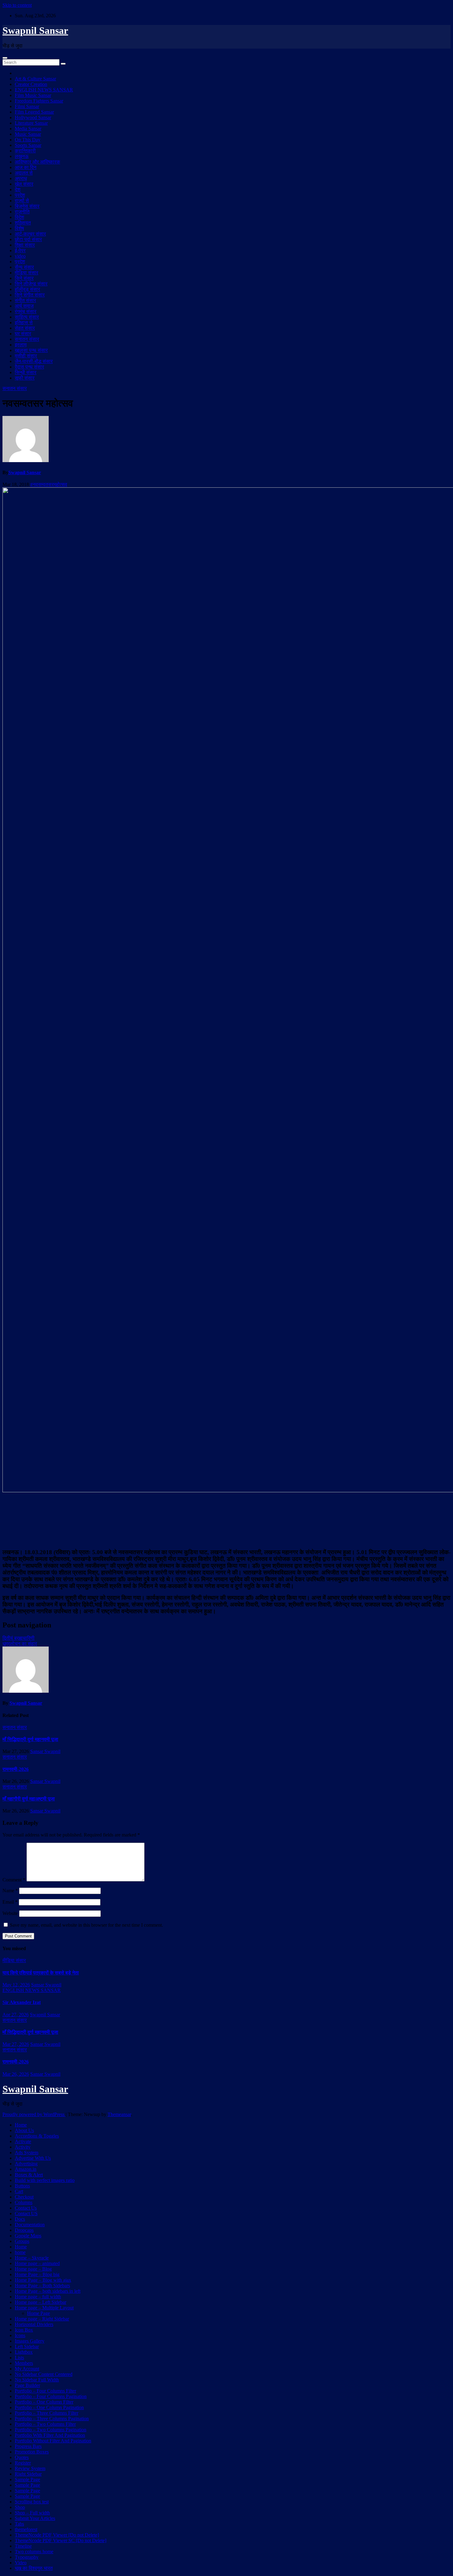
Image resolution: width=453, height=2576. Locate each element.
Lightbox (24, 2352)
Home (21, 2125)
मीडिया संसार (27, 273)
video (20, 256)
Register (23, 2463)
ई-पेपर (20, 250)
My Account (27, 2369)
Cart (19, 2191)
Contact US (26, 2213)
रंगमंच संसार (26, 311)
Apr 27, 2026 (16, 2015)
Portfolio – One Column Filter (44, 2402)
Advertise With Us (33, 2158)
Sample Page (27, 2479)
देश (18, 189)
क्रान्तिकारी (25, 151)
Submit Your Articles (35, 2518)
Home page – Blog (33, 2269)
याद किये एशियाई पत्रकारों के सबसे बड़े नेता (41, 1973)
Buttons (22, 2186)
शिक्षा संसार (25, 245)
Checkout (24, 2197)
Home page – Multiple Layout (44, 2308)
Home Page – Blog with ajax (43, 2280)
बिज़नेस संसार (27, 206)
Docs (20, 2219)
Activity (23, 2147)
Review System (30, 2468)
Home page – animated (37, 2263)
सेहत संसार (25, 328)
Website (10, 1913)
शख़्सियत (23, 223)
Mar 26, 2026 (16, 2074)
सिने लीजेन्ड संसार (31, 284)
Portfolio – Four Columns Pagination (51, 2396)
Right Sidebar (28, 2474)
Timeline (23, 2546)
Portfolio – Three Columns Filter (47, 2413)
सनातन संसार (27, 339)
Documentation (30, 2225)
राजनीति (22, 212)
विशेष (19, 228)
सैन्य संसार (24, 267)
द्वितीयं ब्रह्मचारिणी (18, 1638)
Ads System (27, 2153)
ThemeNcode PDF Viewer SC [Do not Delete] (61, 2540)
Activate (23, 2141)
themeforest (26, 2529)
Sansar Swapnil (45, 1751)
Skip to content (17, 5)
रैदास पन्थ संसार (29, 367)
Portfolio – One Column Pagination (49, 2407)
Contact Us (26, 2208)
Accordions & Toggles (37, 2136)
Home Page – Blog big (37, 2274)
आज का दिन (26, 167)
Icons (20, 2335)
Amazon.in (26, 2169)
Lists (19, 2358)
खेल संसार (24, 184)
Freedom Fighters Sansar (39, 101)
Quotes (22, 2457)
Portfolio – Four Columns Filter (45, 2391)
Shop (20, 2507)
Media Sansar (28, 129)
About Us (24, 2130)
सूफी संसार (25, 378)
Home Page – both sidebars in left (48, 2291)
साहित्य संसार (27, 317)
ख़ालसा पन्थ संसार (31, 350)
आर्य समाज (24, 306)
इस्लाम (21, 345)
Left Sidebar (27, 2346)
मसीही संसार (26, 356)
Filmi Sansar (27, 106)
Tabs (19, 2524)
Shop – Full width (32, 2513)
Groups (22, 2241)
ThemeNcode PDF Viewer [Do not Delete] (57, 2535)
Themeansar (119, 2114)
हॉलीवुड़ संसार (27, 289)
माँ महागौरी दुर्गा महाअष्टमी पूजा (29, 1799)
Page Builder (27, 2385)
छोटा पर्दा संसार (28, 239)
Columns (24, 2202)
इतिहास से (24, 323)
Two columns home (34, 2552)
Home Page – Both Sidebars (42, 2286)
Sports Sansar (28, 145)
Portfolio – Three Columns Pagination (52, 2419)
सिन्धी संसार (26, 372)
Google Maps (28, 2236)
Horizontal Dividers (34, 2324)
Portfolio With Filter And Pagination (50, 2435)
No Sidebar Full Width (37, 2380)
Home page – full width (38, 2297)
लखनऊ (22, 156)
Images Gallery (30, 2341)
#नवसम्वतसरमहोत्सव (49, 484)
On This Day (28, 140)
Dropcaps (24, 2230)
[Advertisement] (226, 1520)
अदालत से (24, 173)
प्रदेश (20, 195)
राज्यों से (22, 201)
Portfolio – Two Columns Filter (45, 2424)
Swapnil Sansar (35, 30)
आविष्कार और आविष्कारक (37, 162)
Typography (27, 2557)
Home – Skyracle (32, 2258)
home (20, 2252)
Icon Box (24, 2330)
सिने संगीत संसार (30, 295)
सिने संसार (24, 278)
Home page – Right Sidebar (42, 2319)
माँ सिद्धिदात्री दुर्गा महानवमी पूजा (30, 1739)
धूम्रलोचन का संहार (20, 1644)
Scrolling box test (32, 2502)
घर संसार (23, 334)
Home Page (39, 2313)
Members (24, 2363)
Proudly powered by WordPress (34, 2114)
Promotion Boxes (32, 2452)
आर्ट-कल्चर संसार (30, 234)
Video (21, 2563)
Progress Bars (28, 2446)
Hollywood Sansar (33, 117)
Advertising (26, 2164)
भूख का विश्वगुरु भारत (34, 2568)
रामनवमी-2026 (16, 1769)
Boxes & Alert (29, 2175)
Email (10, 1902)
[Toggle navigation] (5, 58)
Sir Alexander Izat (22, 2002)
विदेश (19, 217)
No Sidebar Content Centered (44, 2374)
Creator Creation (31, 84)
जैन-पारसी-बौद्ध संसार (34, 361)
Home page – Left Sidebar (41, 2302)
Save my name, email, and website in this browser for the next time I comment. (86, 1925)
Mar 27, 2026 (16, 2044)
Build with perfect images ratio (45, 2180)
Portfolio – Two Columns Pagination (51, 2430)
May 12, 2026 (16, 1985)
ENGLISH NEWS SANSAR (44, 90)
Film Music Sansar (33, 95)
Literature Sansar (31, 123)
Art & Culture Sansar (35, 79)
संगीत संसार (25, 300)
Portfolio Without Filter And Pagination (53, 2441)
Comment (14, 1880)
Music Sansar (28, 134)
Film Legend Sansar (34, 112)
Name (10, 1891)
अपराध (21, 178)
